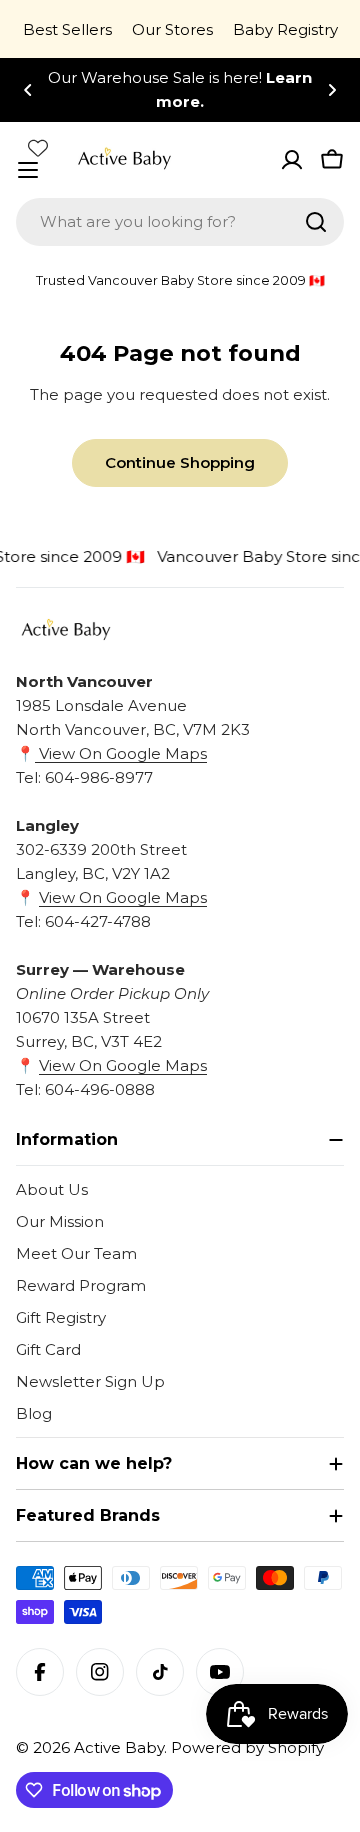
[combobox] (180, 222)
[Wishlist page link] (38, 148)
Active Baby (119, 1747)
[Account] (292, 160)
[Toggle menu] (28, 170)
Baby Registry (285, 29)
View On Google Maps (121, 753)
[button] (28, 90)
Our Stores (172, 29)
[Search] (316, 222)
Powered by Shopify (247, 1747)
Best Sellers (67, 29)
